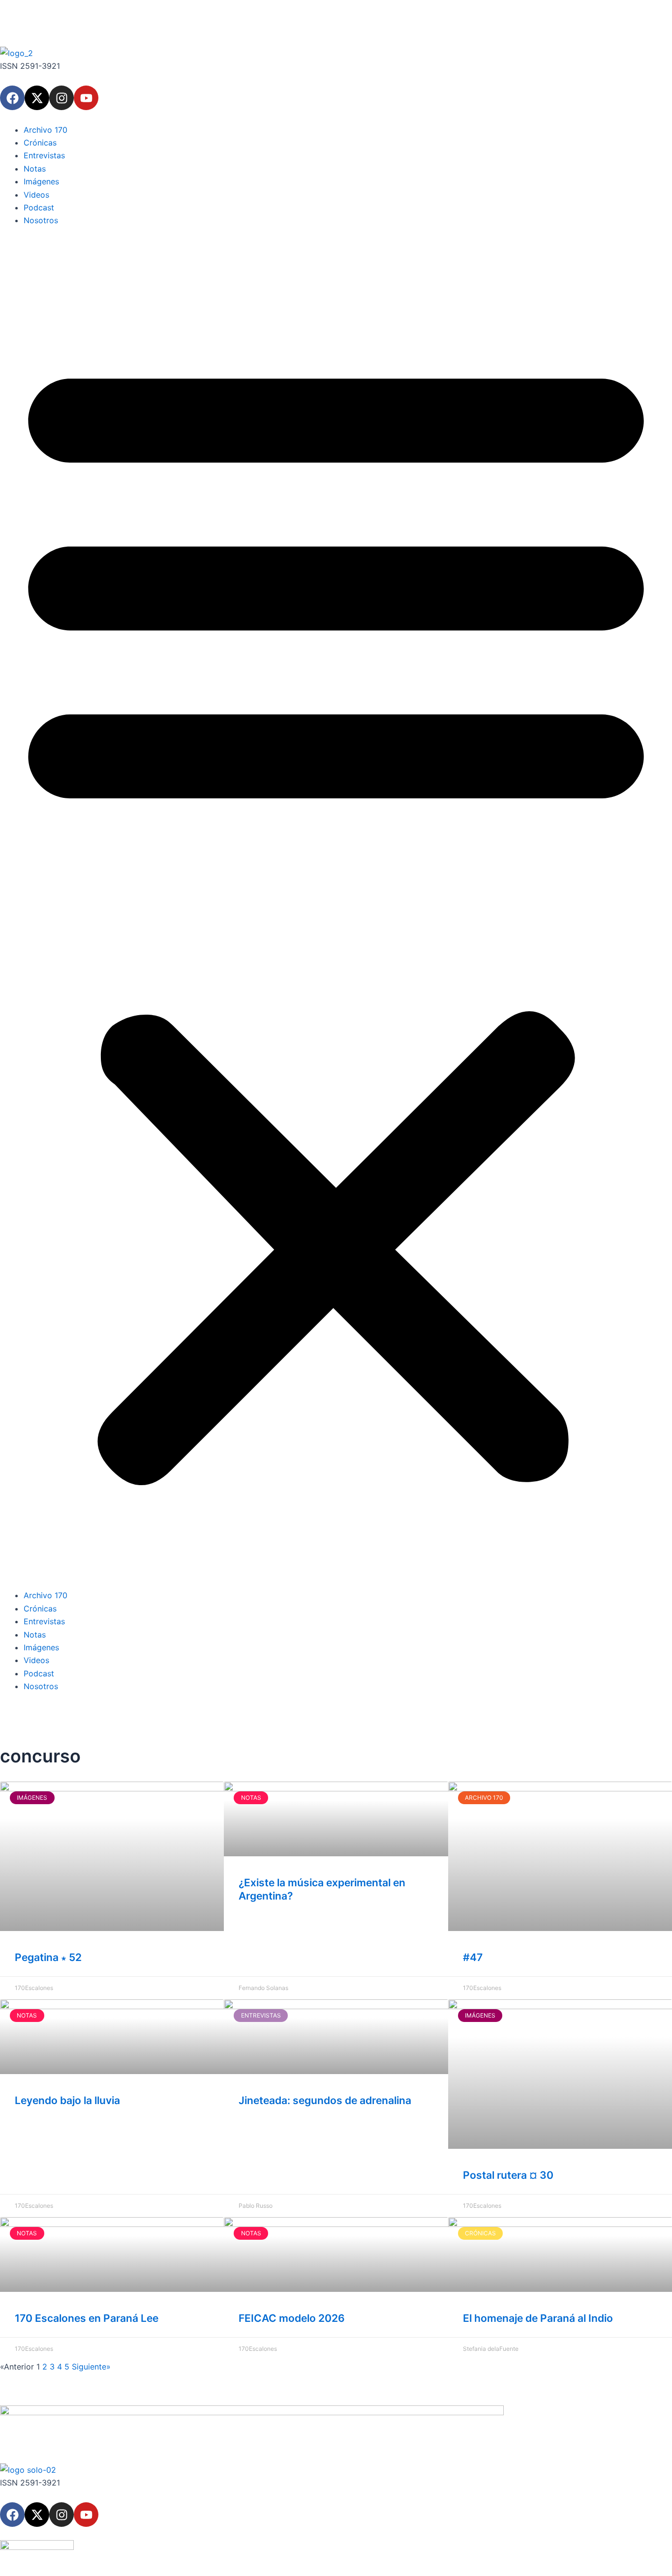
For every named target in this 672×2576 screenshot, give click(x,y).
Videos (36, 195)
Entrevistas (44, 155)
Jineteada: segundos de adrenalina (325, 2100)
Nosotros (41, 220)
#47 (473, 1957)
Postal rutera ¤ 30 (508, 2175)
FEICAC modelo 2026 (292, 2318)
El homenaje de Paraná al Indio (538, 2318)
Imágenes (41, 181)
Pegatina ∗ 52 (48, 1957)
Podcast (39, 207)
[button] (336, 914)
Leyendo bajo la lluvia (67, 2100)
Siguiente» (91, 2367)
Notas (35, 169)
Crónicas (40, 143)
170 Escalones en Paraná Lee (87, 2318)
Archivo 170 (46, 130)
